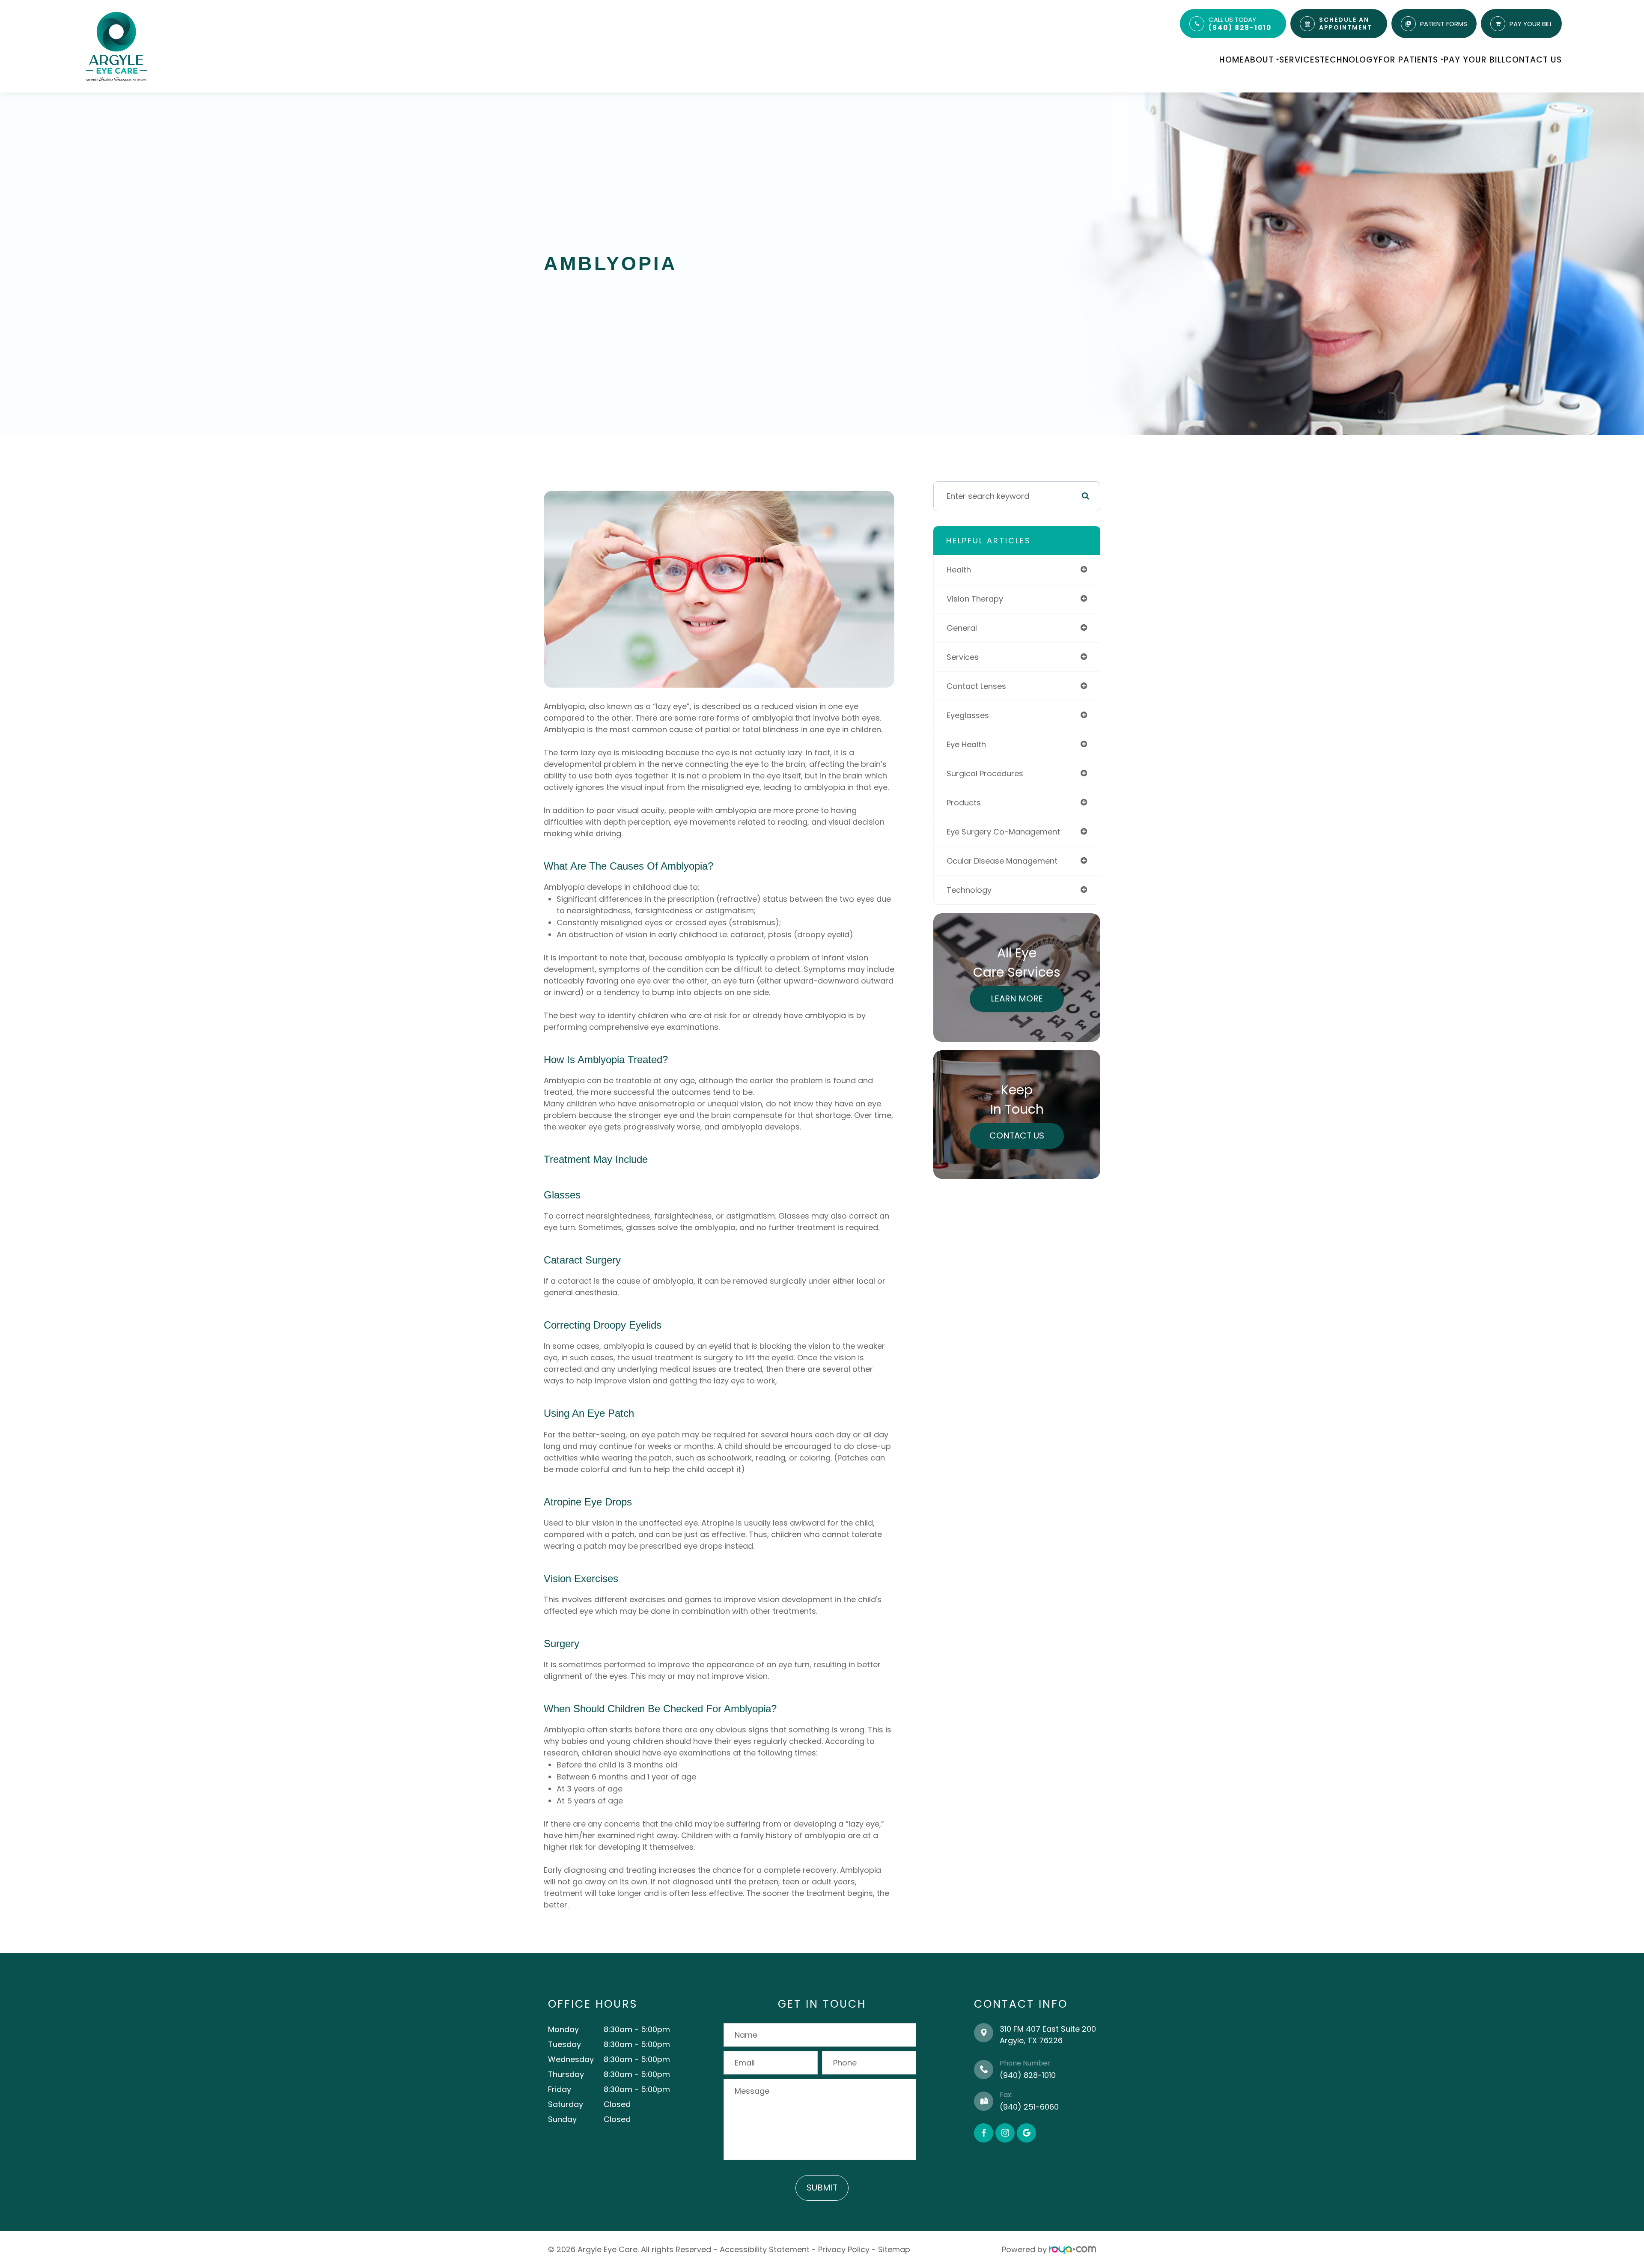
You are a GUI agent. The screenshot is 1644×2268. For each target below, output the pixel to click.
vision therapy (975, 599)
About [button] (1259, 60)
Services (1300, 60)
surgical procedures (985, 773)
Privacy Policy (844, 2249)
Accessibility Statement (765, 2249)
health (959, 570)
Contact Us (1534, 60)
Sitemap (894, 2249)
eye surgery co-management (1003, 832)
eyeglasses (968, 715)
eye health (966, 744)
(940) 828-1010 (1240, 28)
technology (969, 890)
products (964, 803)
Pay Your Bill (1474, 60)
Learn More (1017, 998)
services (963, 657)
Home (1232, 60)
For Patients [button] (1408, 60)
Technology (1349, 60)
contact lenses (976, 686)
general (962, 628)
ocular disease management (1002, 861)
